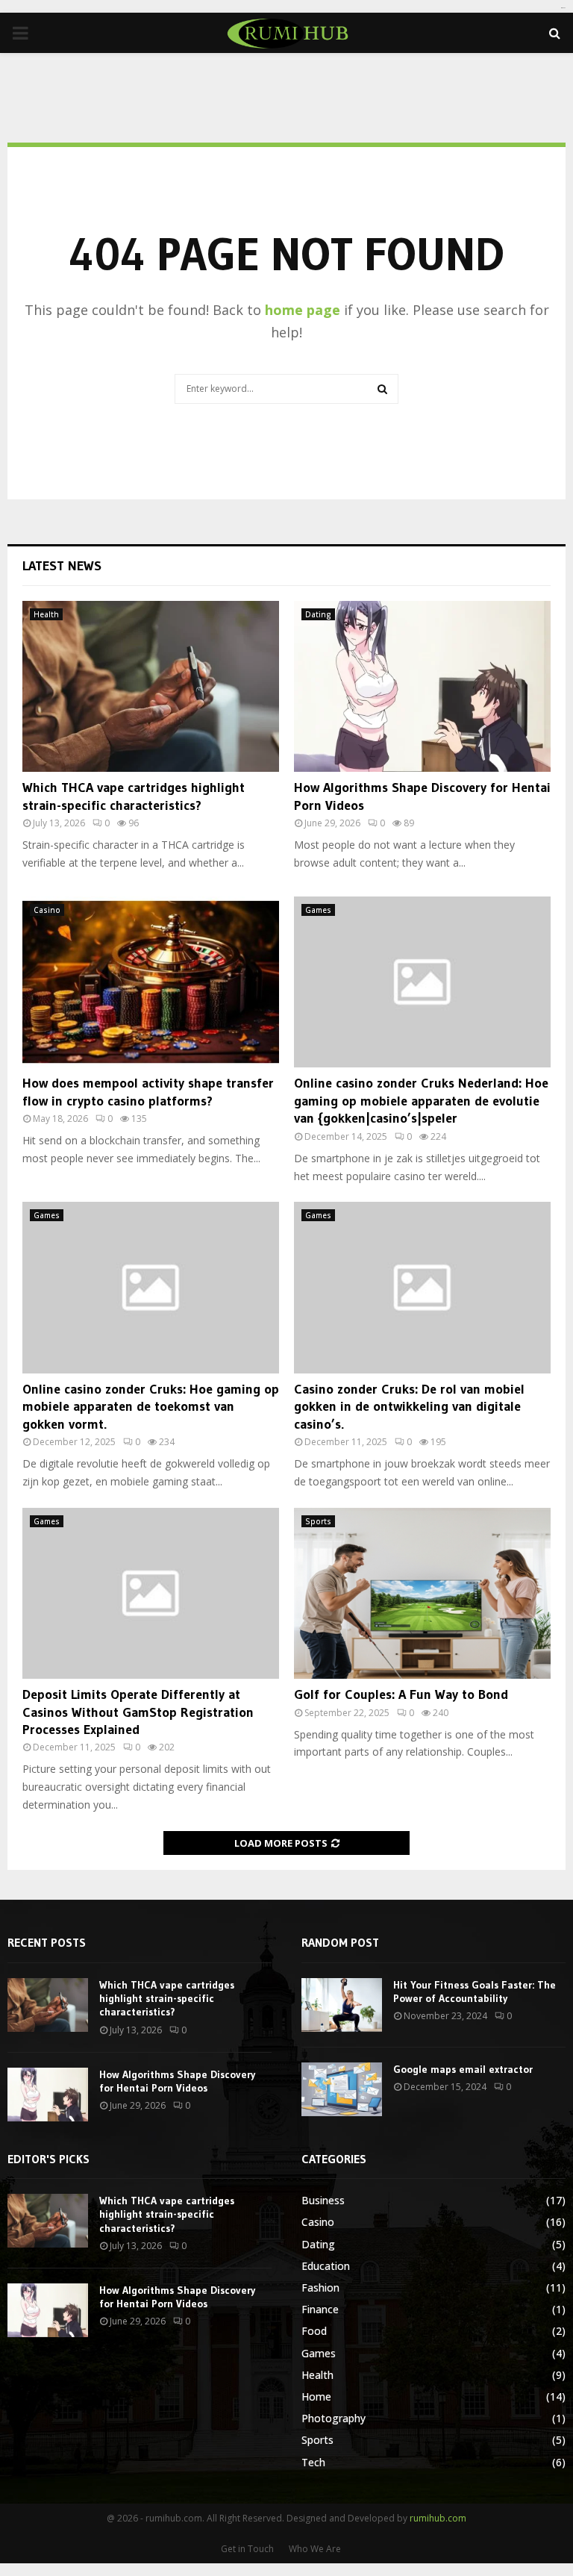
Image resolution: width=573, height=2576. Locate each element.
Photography (334, 2418)
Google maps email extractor (463, 2069)
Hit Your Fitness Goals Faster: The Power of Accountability (475, 1992)
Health (46, 614)
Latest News (62, 566)
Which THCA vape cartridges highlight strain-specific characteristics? (134, 796)
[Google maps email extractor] (342, 2089)
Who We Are (315, 2549)
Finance (320, 2309)
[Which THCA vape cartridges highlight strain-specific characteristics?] (151, 686)
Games (318, 910)
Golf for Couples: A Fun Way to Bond (401, 1694)
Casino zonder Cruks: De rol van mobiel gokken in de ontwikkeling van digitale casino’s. (409, 1407)
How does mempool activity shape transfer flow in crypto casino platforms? (148, 1092)
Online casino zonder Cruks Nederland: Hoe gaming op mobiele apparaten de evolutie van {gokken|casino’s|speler (421, 1101)
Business (323, 2200)
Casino (47, 910)
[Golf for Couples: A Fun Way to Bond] (422, 1593)
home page (303, 310)
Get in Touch (247, 2549)
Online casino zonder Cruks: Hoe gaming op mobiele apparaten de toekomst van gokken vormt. (151, 1407)
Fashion (320, 2287)
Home (316, 2396)
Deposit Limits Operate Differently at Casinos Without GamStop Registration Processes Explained (138, 1712)
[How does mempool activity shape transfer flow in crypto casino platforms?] (151, 982)
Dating (318, 614)
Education (326, 2266)
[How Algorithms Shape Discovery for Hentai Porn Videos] (422, 686)
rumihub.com (438, 2518)
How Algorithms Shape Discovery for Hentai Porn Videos (177, 2081)
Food (314, 2331)
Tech (313, 2462)
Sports (318, 1521)
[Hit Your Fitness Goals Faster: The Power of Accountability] (342, 2005)
